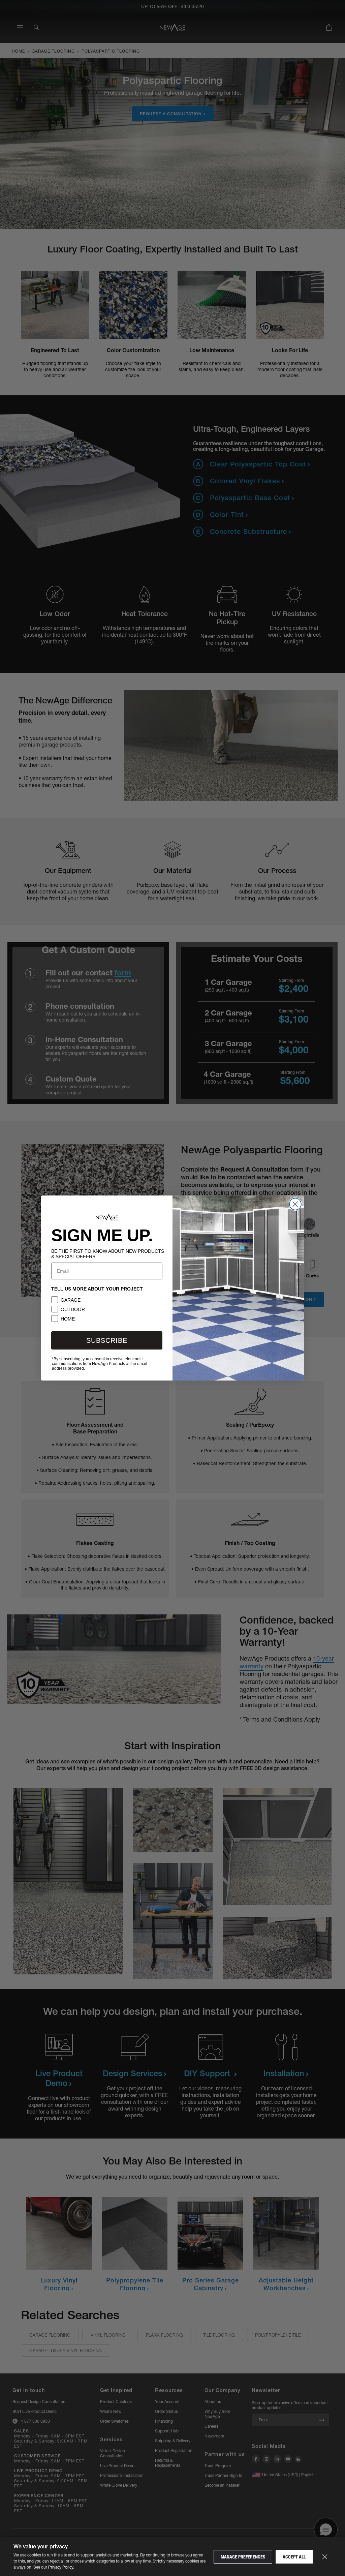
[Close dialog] (295, 1204)
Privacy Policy (61, 2567)
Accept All (294, 2557)
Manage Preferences (243, 2557)
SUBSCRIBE (107, 1340)
